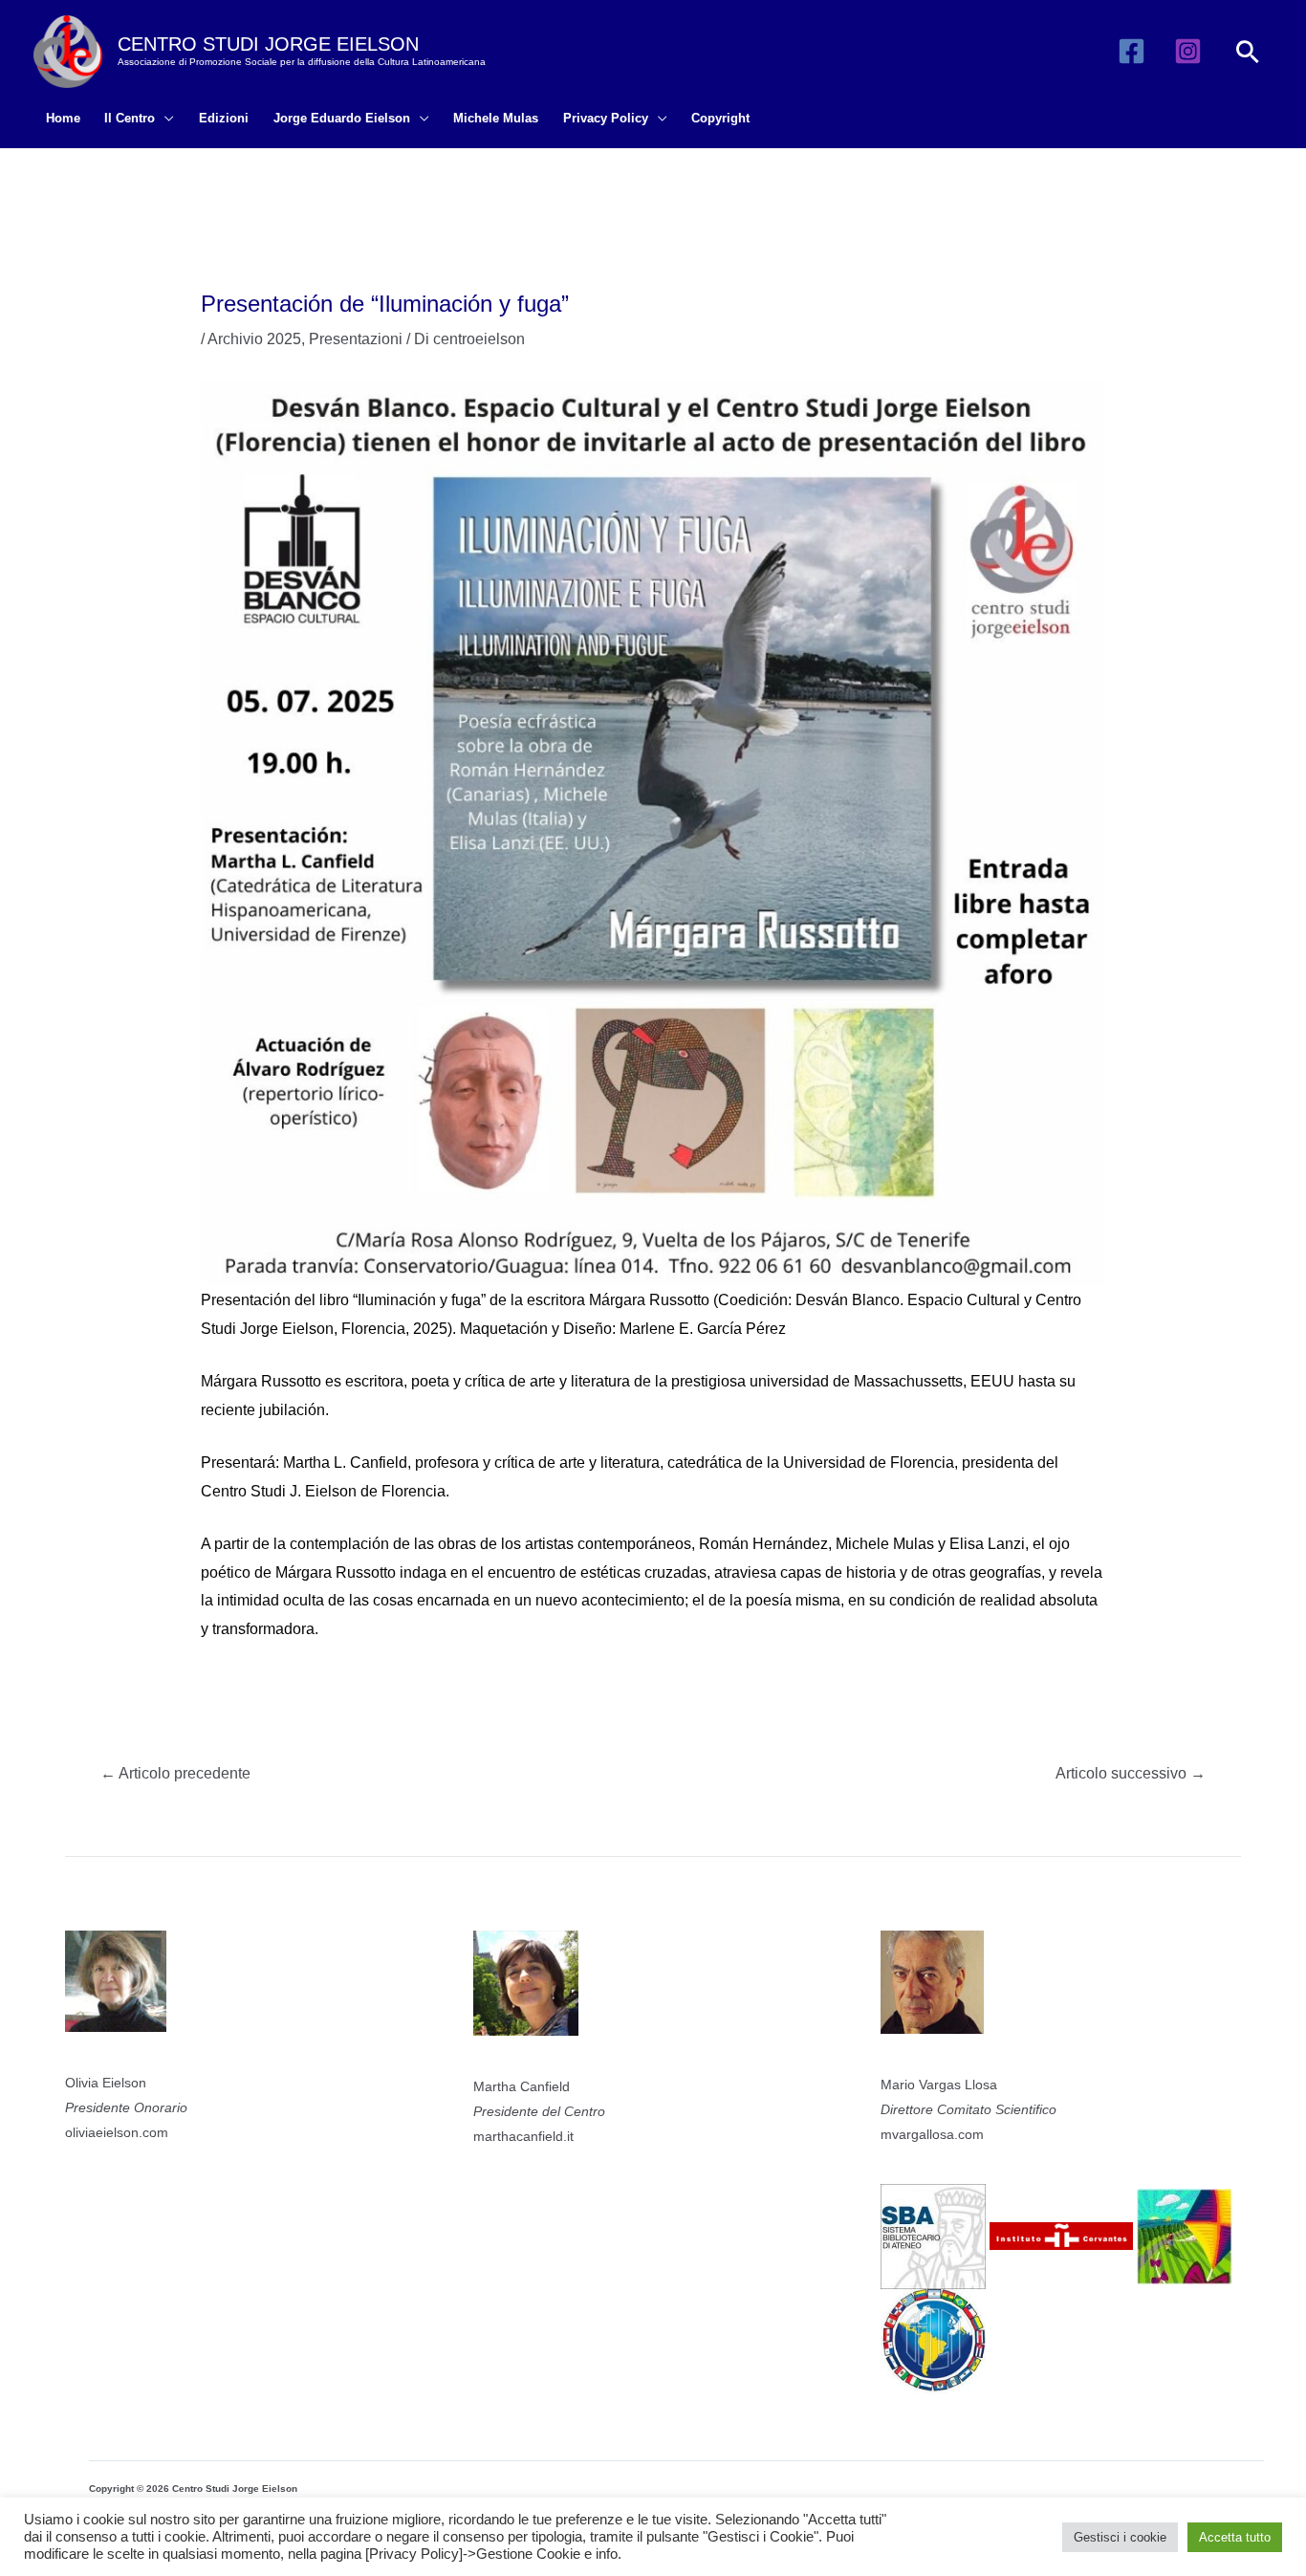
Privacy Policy (606, 118)
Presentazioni (356, 339)
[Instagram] (1188, 51)
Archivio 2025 (254, 339)
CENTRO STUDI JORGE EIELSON (268, 44)
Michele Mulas (496, 118)
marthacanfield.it (523, 2136)
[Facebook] (1132, 51)
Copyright (720, 118)
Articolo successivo (1131, 1773)
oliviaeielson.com (117, 2132)
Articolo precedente (175, 1773)
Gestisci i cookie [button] (1120, 2537)
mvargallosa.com (932, 2134)
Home (63, 118)
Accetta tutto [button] (1235, 2537)
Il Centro (130, 118)
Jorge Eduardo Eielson (342, 118)
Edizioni (224, 118)
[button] (1248, 52)
